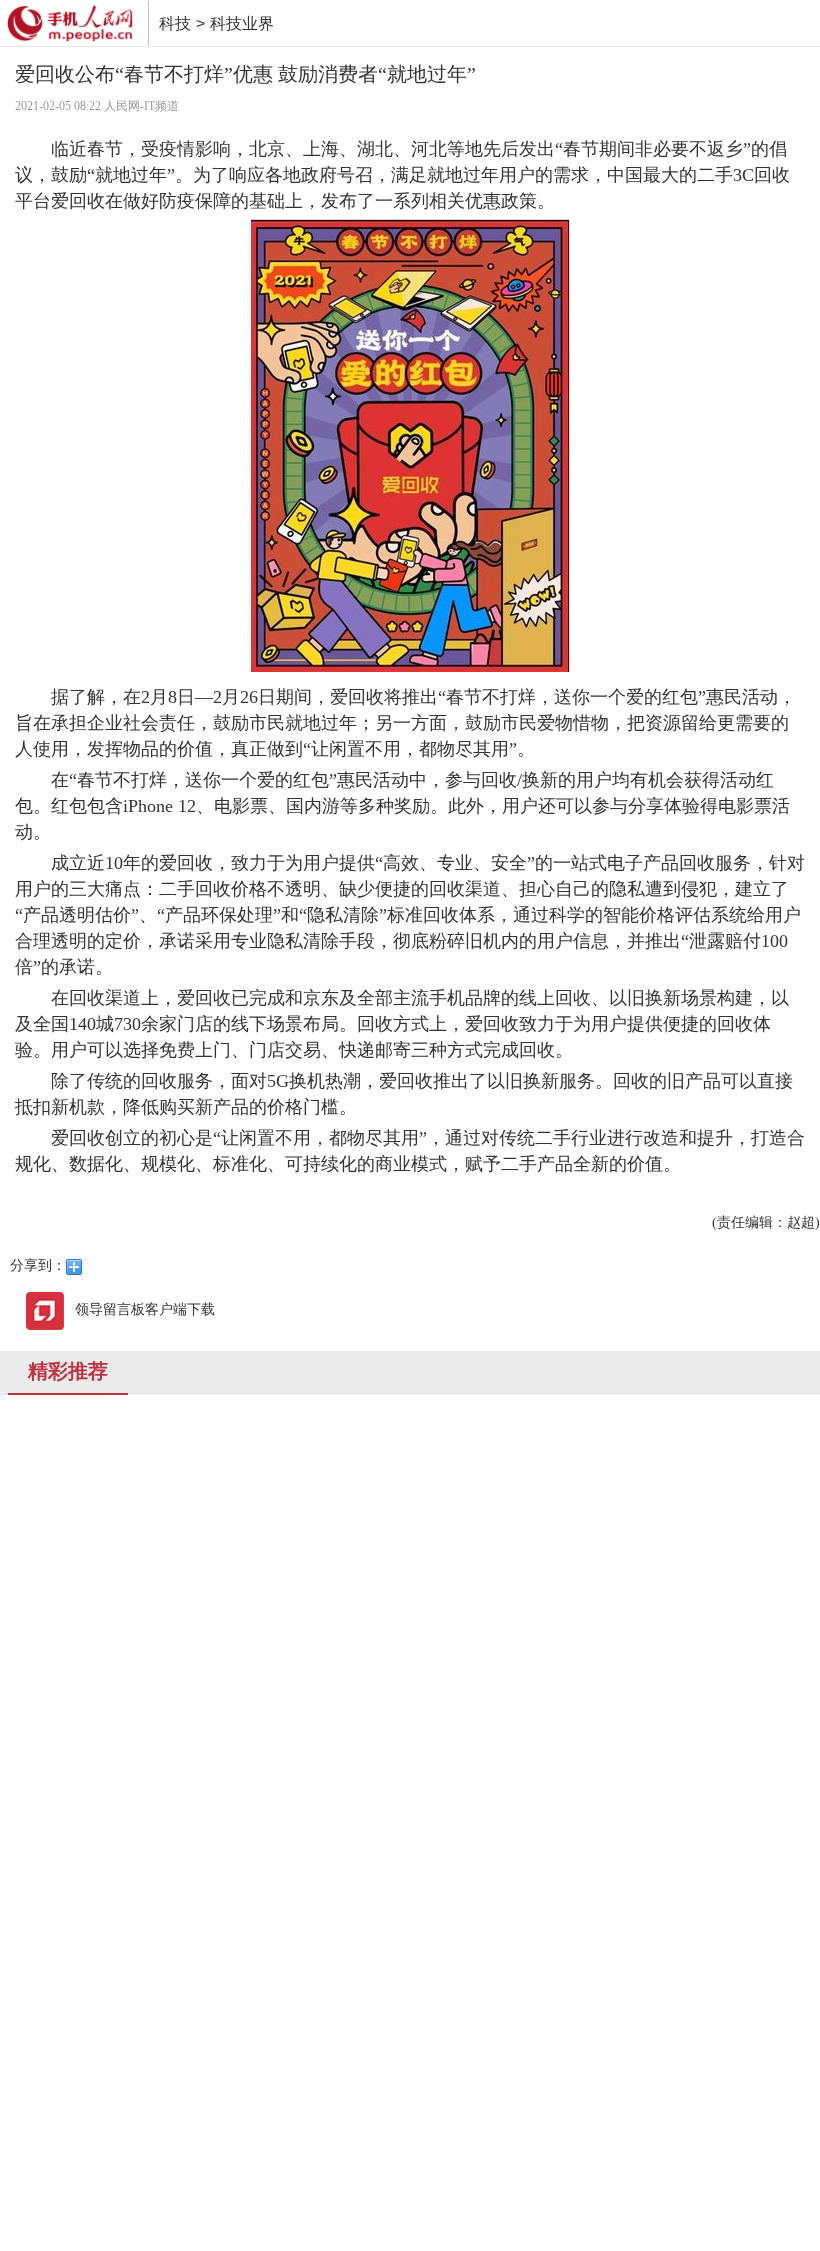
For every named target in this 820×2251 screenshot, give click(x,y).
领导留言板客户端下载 (145, 1309)
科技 (175, 23)
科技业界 (242, 23)
